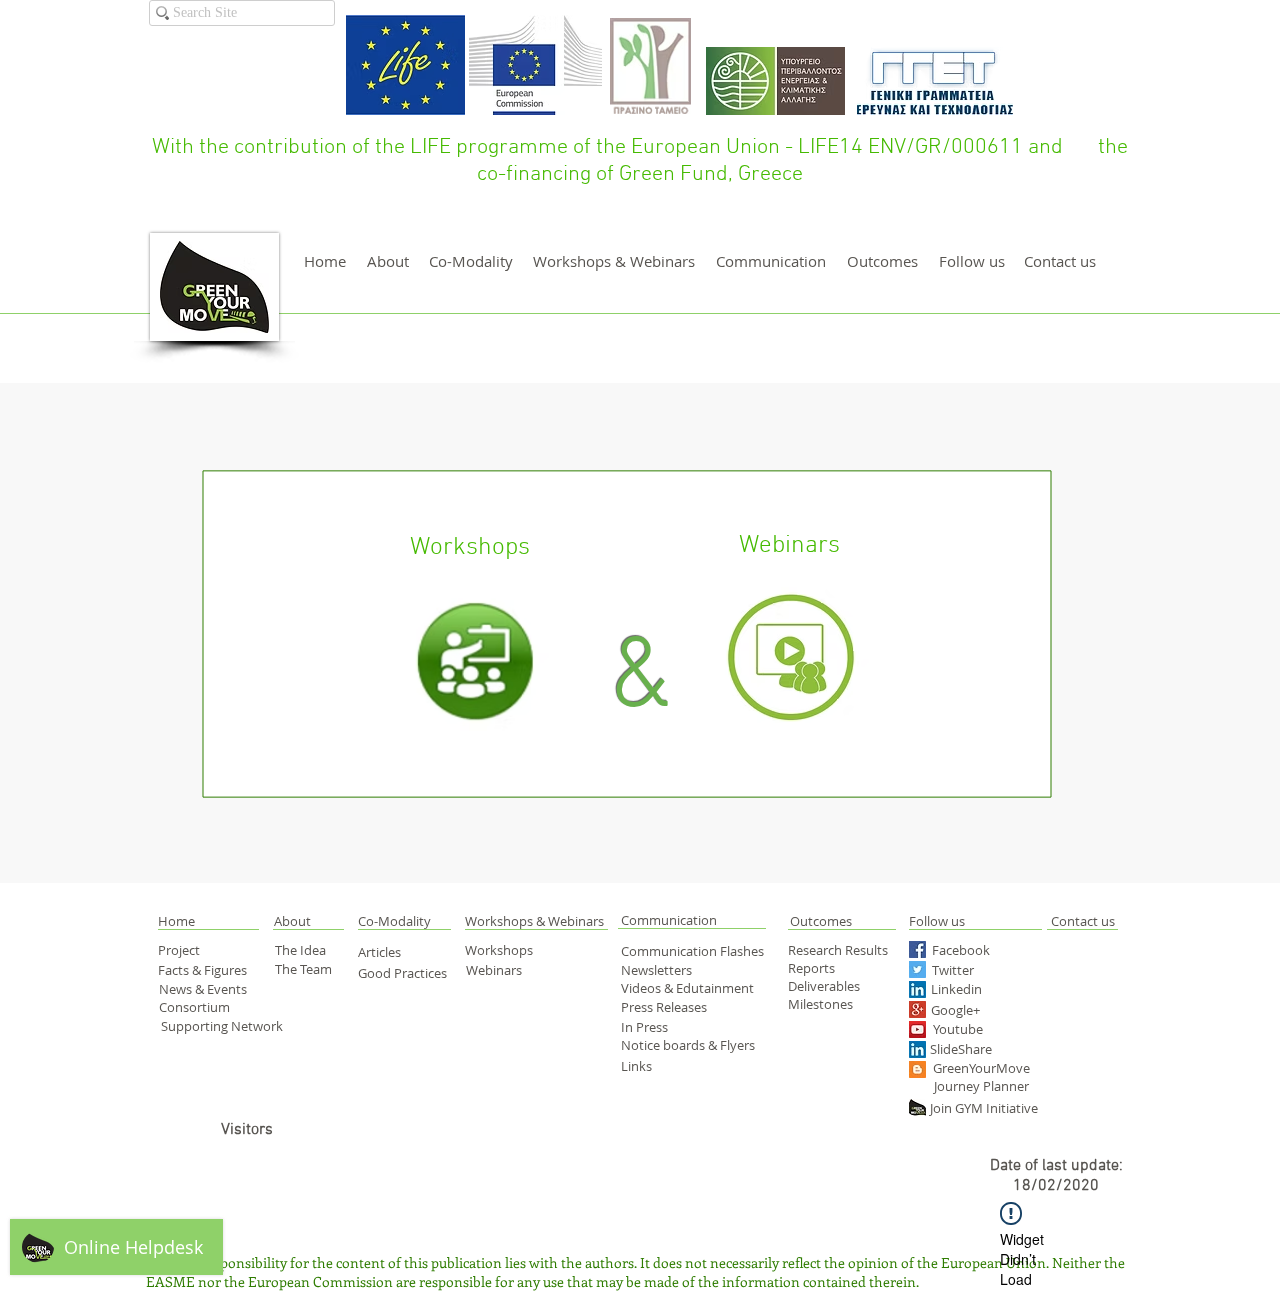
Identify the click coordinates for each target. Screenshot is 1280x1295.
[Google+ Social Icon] (917, 1009)
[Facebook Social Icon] (917, 949)
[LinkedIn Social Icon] (917, 989)
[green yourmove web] (917, 1107)
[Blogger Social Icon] (917, 1069)
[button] (198, 921)
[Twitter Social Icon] (917, 969)
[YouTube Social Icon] (917, 1029)
